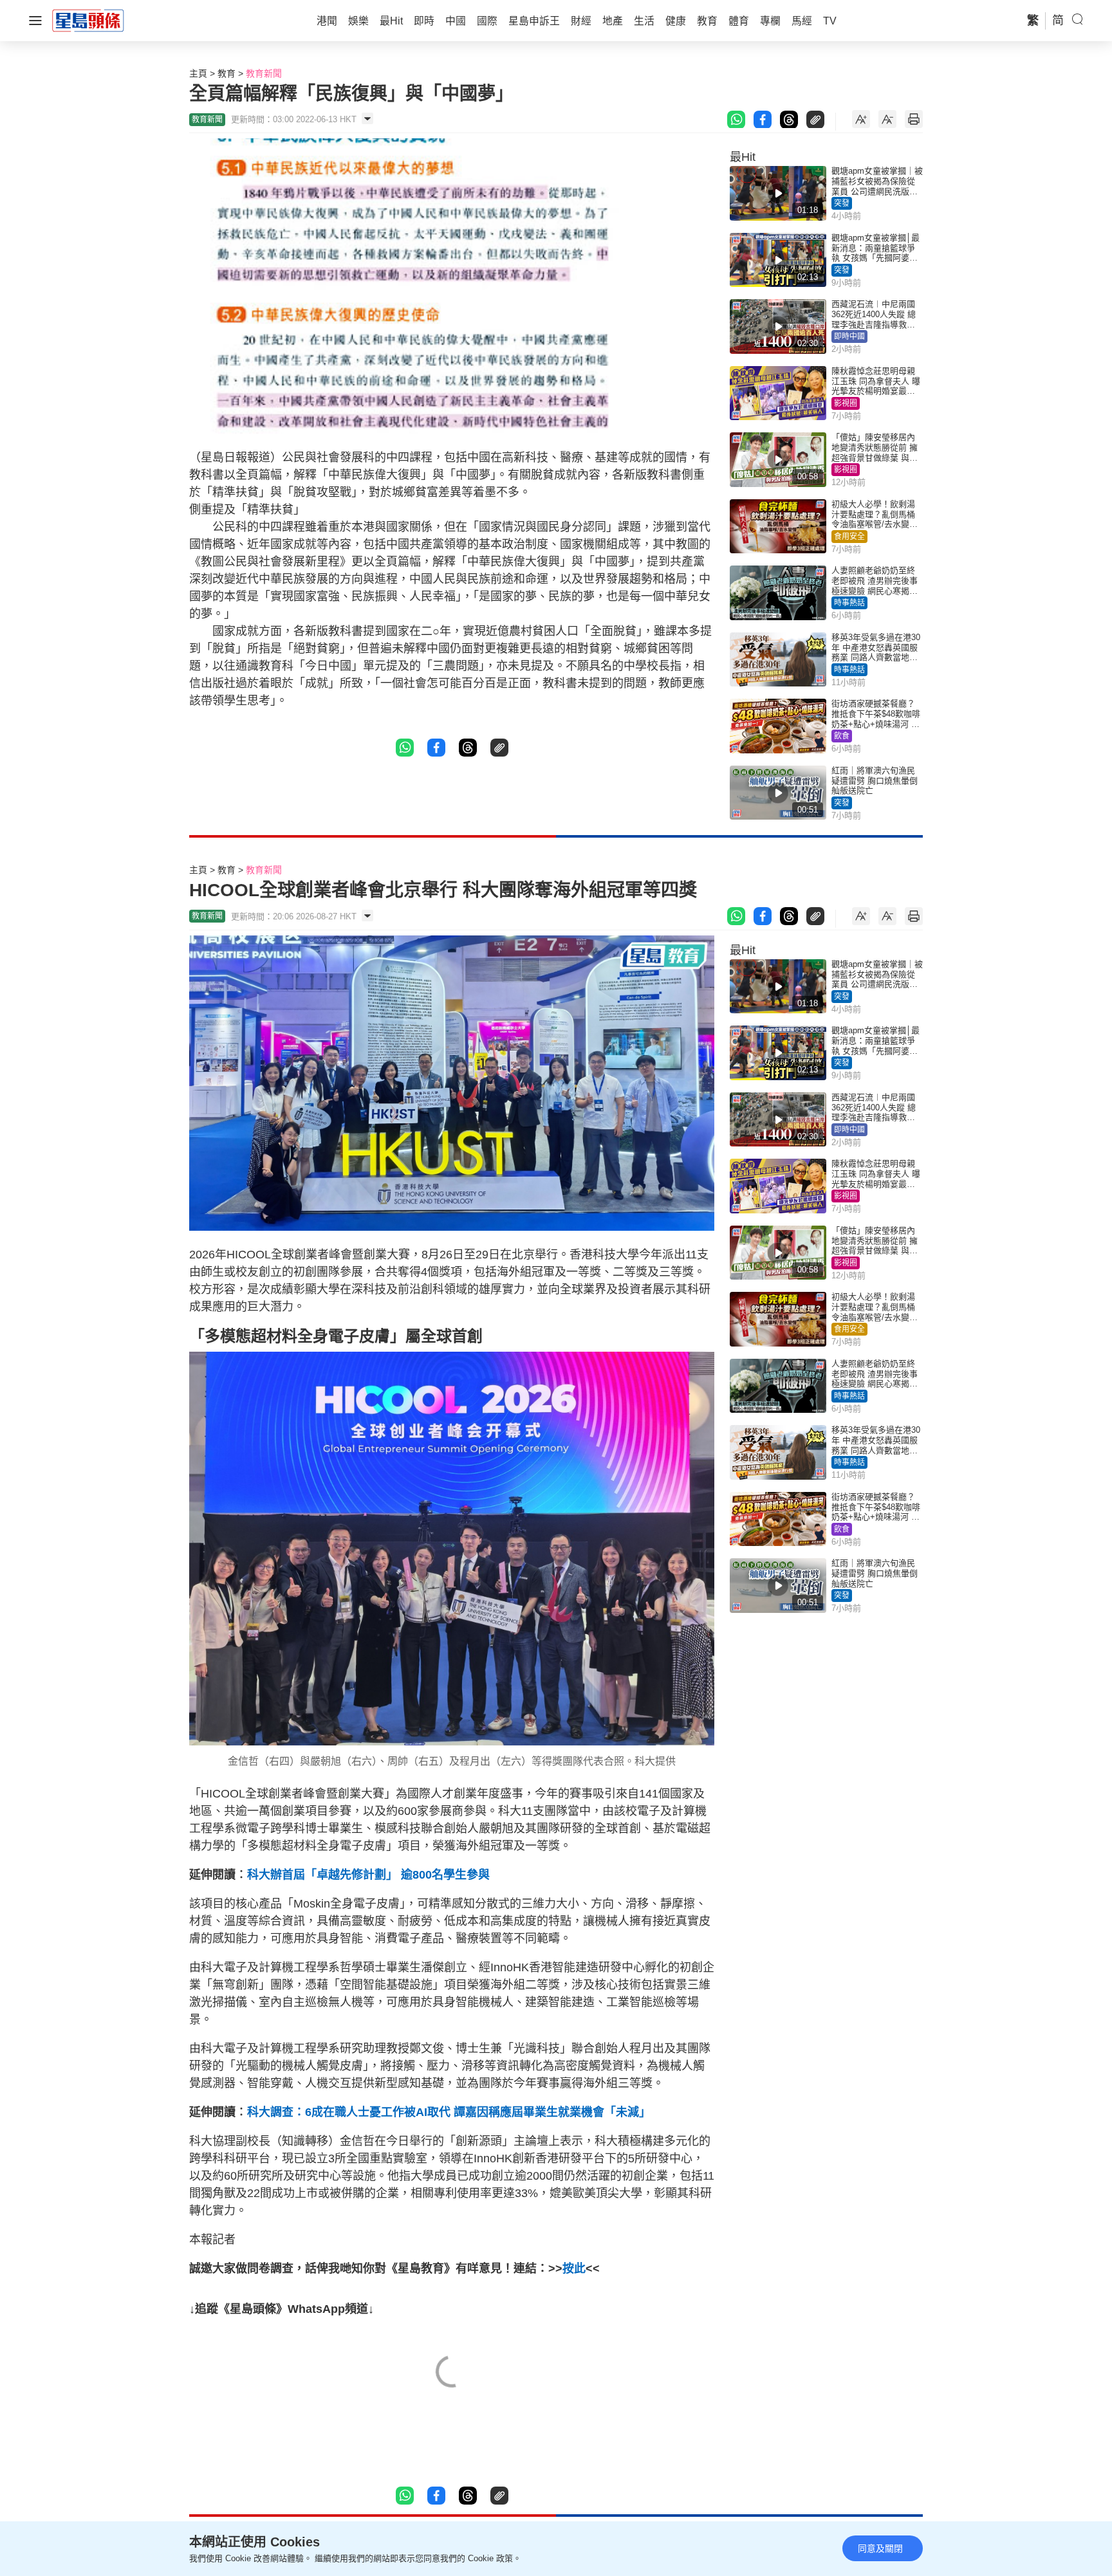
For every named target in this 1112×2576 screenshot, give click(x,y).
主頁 (198, 73)
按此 (574, 2268)
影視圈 (846, 403)
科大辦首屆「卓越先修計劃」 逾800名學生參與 (368, 1875)
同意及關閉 (880, 2548)
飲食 (842, 736)
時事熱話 (849, 603)
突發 (842, 203)
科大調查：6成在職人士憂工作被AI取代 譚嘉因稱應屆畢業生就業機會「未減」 (449, 2112)
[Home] (88, 20)
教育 (227, 73)
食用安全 (849, 537)
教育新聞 (264, 73)
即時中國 (849, 336)
